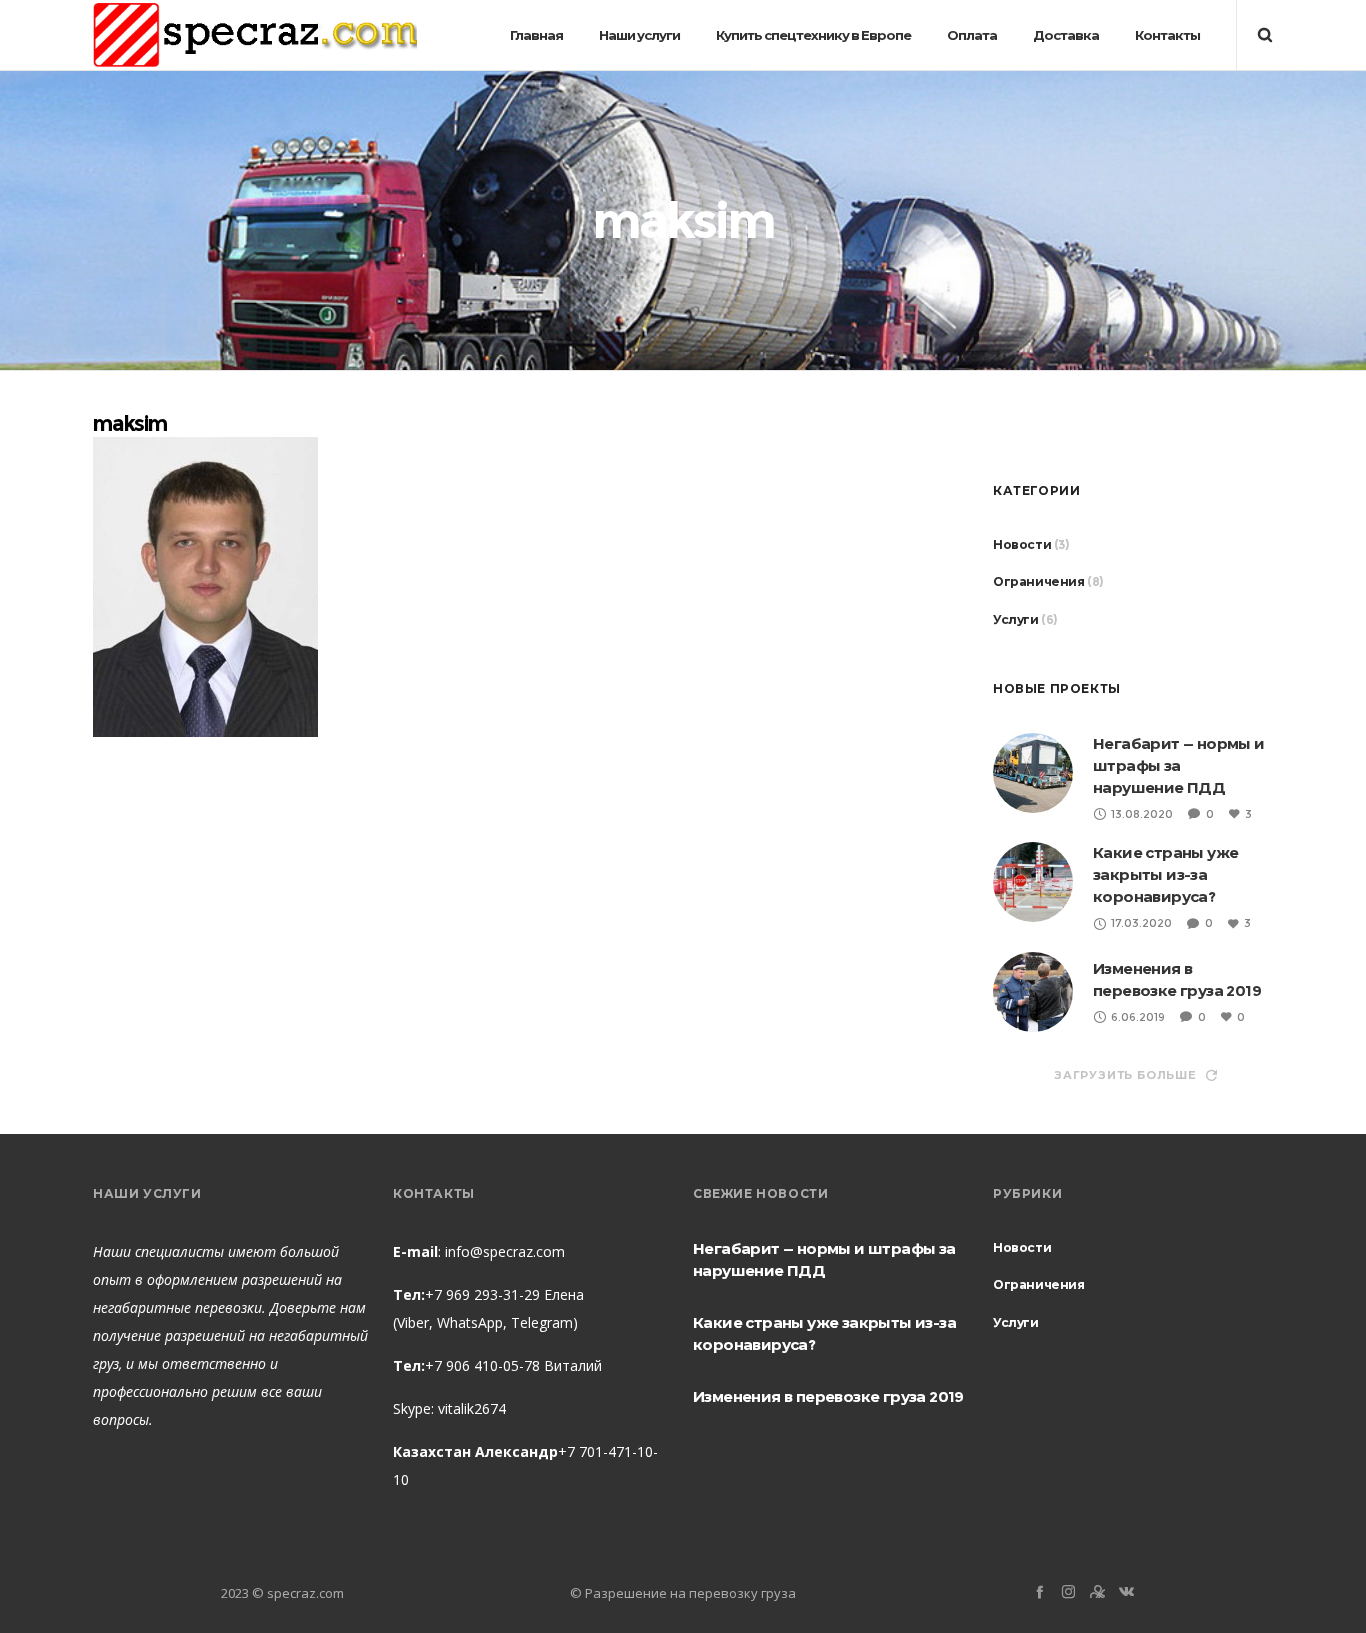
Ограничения (1039, 581)
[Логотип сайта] (255, 35)
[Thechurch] (1097, 1591)
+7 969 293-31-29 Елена (504, 1294)
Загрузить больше (1125, 1075)
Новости (1022, 544)
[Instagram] (1068, 1591)
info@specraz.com (505, 1251)
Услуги (1016, 619)
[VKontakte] (1126, 1591)
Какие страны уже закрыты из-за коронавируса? (1165, 874)
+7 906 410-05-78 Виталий (513, 1365)
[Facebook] (1039, 1591)
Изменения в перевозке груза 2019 (828, 1396)
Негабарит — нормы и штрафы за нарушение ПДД (1179, 765)
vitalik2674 (472, 1408)
